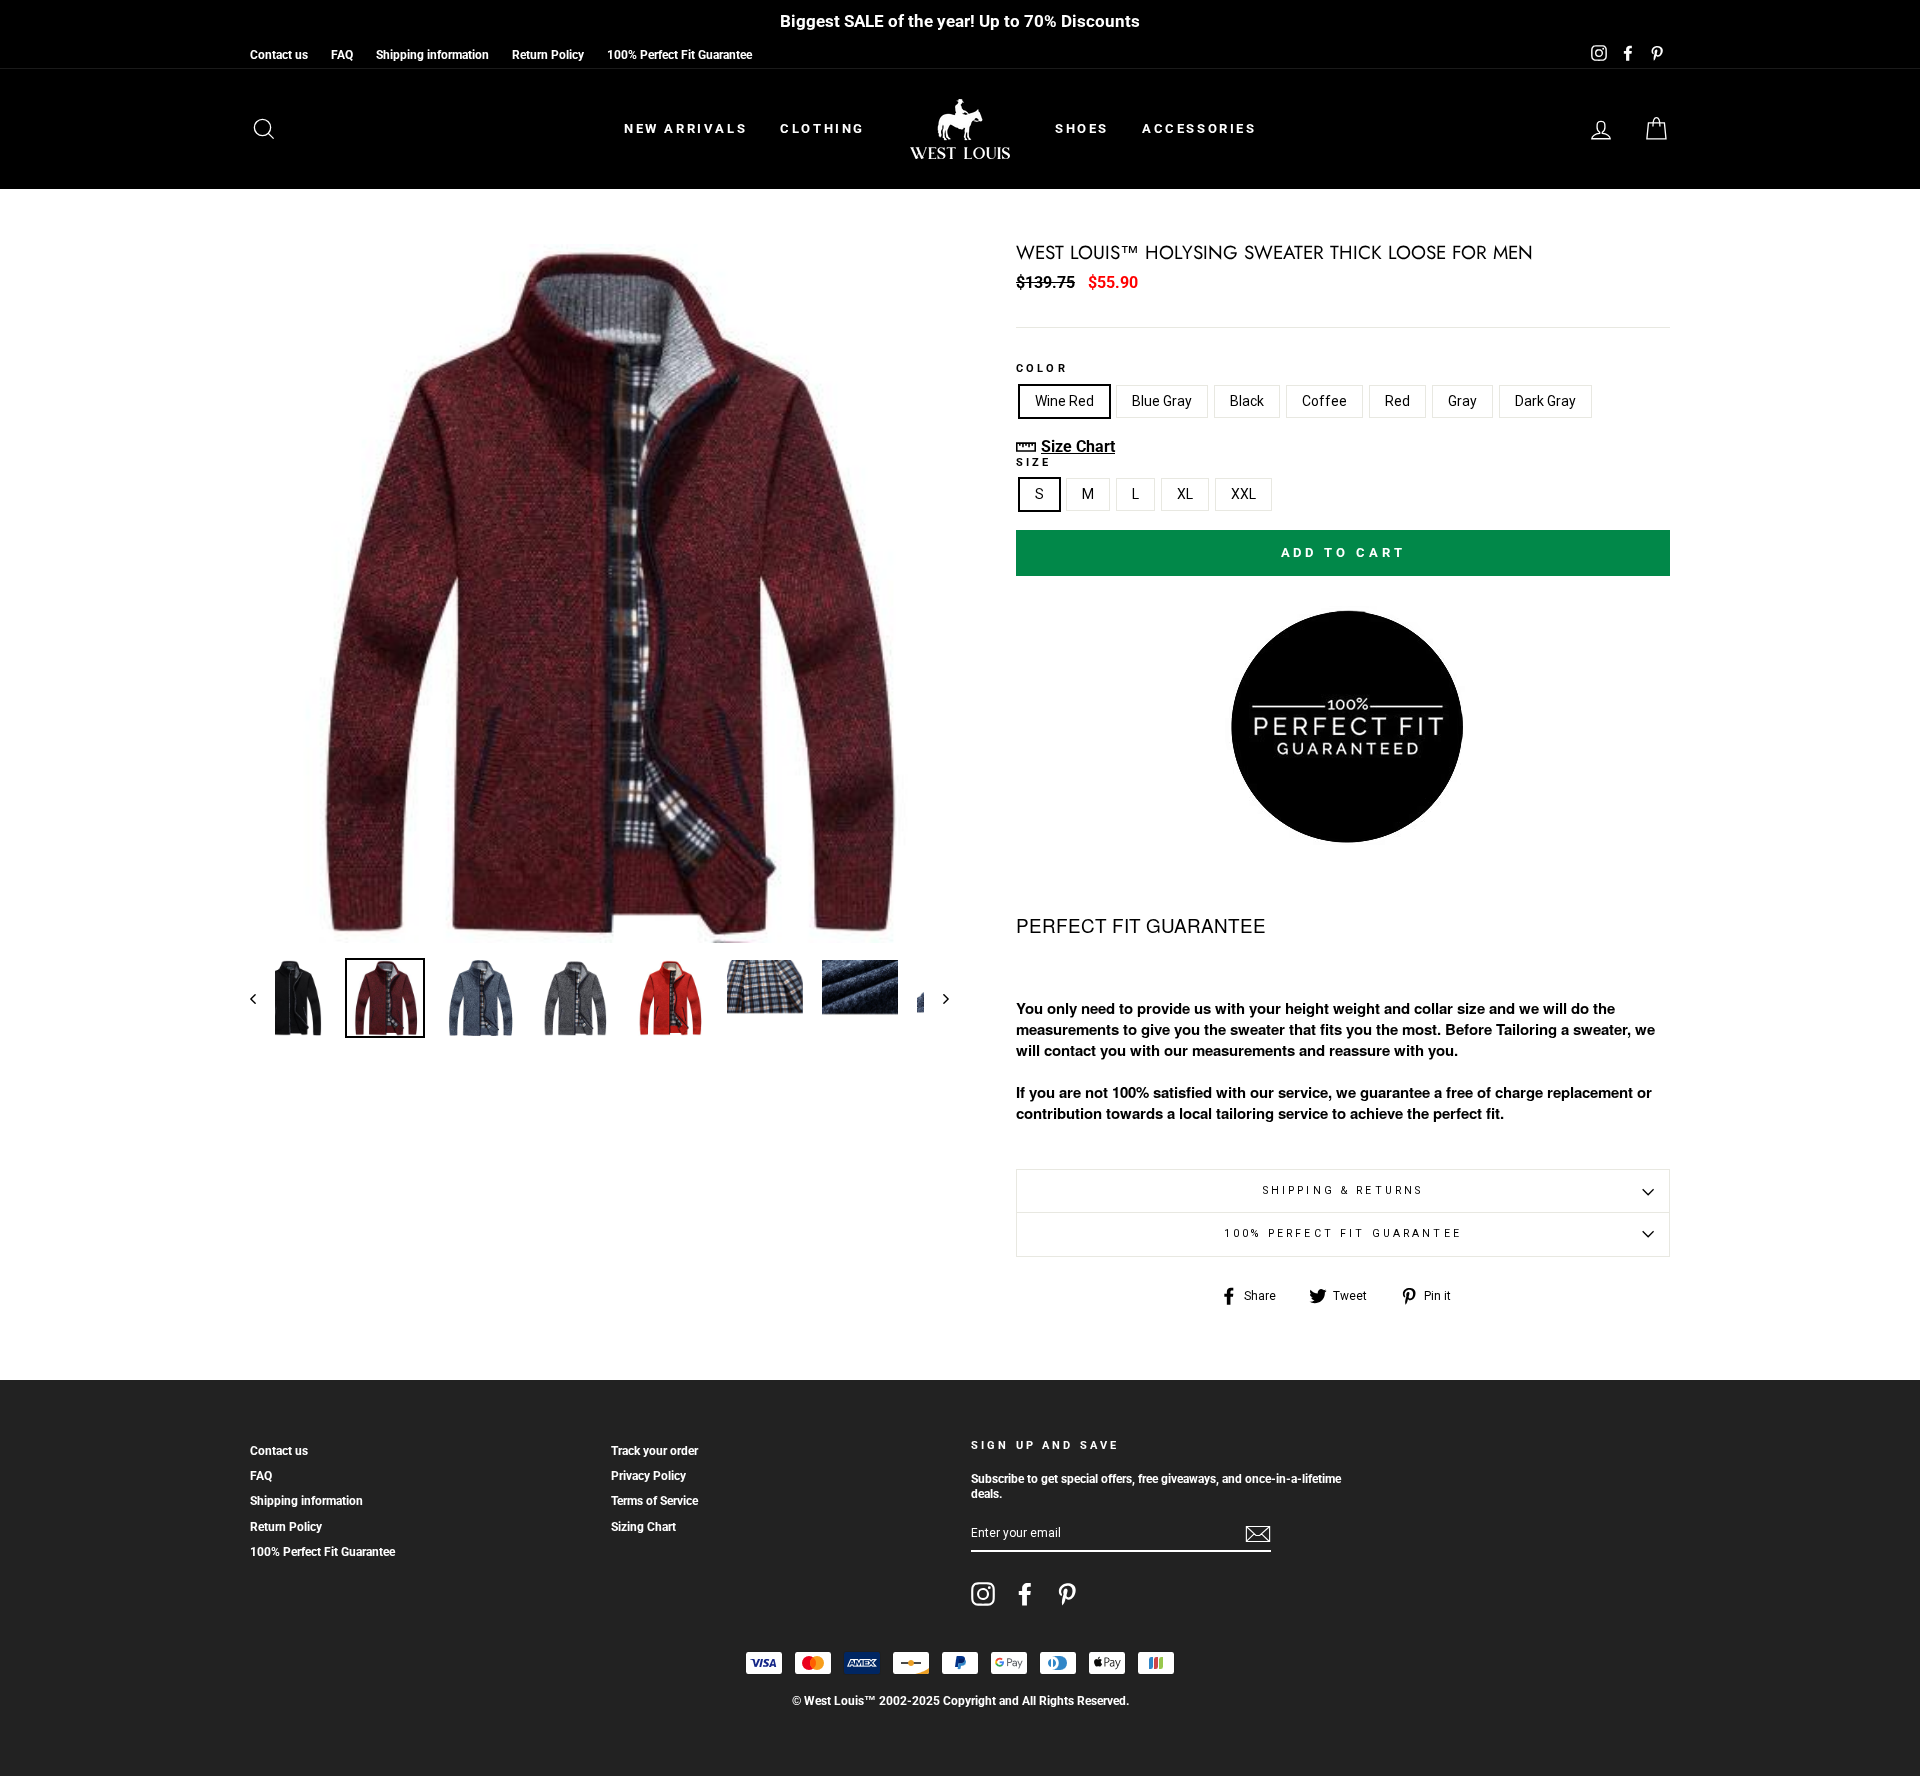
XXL (1243, 494)
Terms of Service (654, 1501)
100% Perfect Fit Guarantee (679, 55)
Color (1042, 369)
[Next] (936, 998)
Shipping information (432, 55)
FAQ (342, 55)
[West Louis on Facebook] (1025, 1594)
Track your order (654, 1451)
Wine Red (1064, 401)
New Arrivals (685, 128)
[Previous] (262, 998)
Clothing (822, 128)
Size (1034, 463)
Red (1397, 401)
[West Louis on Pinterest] (1067, 1594)
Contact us (279, 55)
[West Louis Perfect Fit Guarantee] (1343, 837)
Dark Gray (1545, 401)
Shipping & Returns (1343, 1190)
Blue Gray (1162, 401)
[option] (599, 593)
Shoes (1082, 128)
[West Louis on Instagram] (983, 1594)
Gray (1462, 401)
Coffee (1324, 401)
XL (1185, 494)
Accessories (1199, 128)
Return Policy (548, 55)
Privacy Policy (648, 1476)
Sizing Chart (643, 1527)
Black (1247, 401)
